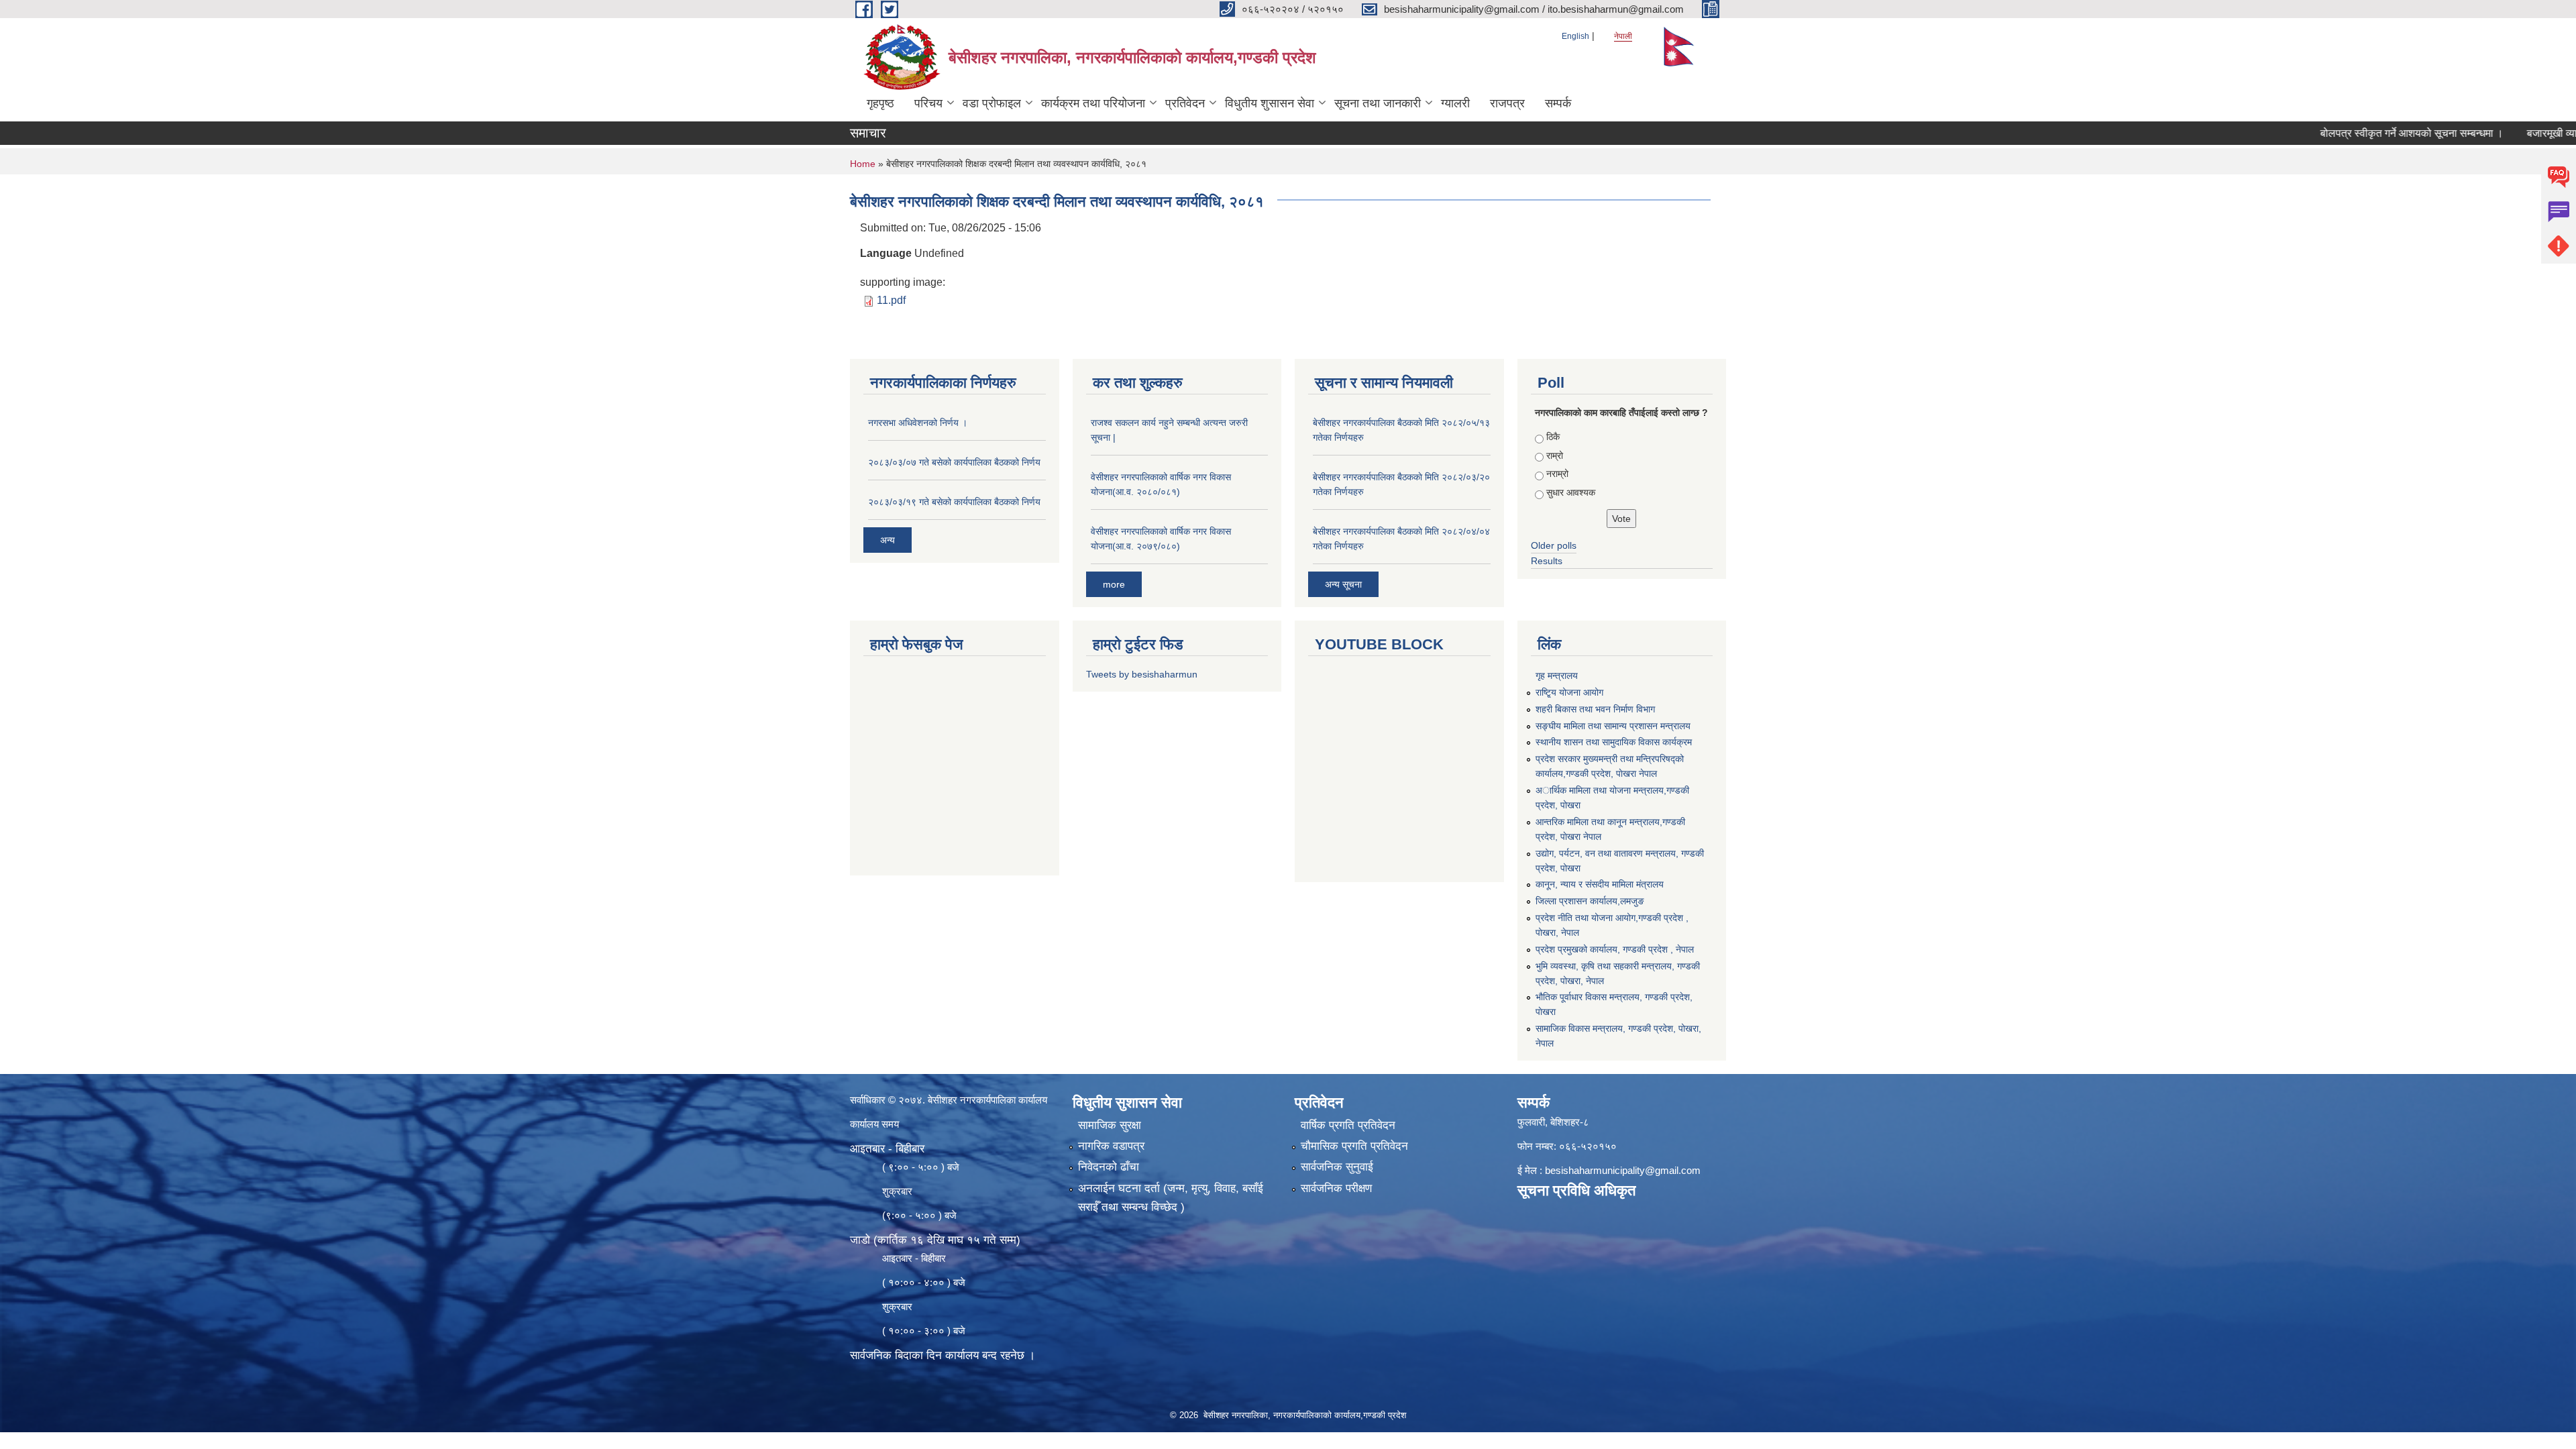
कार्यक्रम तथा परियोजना (1093, 103)
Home (863, 164)
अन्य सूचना (1343, 584)
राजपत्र (1507, 103)
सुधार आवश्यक (1571, 492)
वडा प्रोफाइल (992, 103)
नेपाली (1623, 36)
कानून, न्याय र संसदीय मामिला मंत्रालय (1600, 884)
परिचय (928, 103)
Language (886, 253)
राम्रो (1555, 455)
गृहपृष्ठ (880, 103)
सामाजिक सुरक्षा (1110, 1125)
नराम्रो (1557, 474)
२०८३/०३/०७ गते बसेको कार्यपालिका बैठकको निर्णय (954, 462)
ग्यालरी (1455, 103)
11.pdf (891, 300)
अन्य (888, 540)
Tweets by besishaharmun (1142, 674)
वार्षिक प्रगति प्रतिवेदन (1348, 1125)
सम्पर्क (1558, 103)
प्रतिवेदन (1185, 103)
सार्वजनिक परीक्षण (1336, 1188)
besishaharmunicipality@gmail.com (1623, 1170)
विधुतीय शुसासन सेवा (1270, 103)
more (1114, 584)
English (1575, 36)
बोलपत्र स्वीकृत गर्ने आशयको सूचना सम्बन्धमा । (2358, 133)
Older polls (1554, 545)
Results (1547, 561)
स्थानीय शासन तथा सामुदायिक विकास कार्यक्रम (1614, 742)
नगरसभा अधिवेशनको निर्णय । (918, 423)
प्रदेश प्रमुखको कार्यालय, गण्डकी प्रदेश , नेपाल (1615, 949)
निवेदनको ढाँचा (1109, 1167)
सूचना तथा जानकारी (1378, 103)
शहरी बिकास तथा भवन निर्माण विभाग (1595, 709)
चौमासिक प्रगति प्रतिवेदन (1354, 1146)
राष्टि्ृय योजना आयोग (1569, 692)
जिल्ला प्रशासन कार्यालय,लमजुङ (1590, 901)
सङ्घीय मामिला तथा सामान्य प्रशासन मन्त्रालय (1613, 726)
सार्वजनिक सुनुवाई (1337, 1167)
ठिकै (1553, 437)
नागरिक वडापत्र (1111, 1146)
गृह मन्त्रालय (1557, 676)
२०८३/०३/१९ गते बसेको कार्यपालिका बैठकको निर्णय (954, 502)
